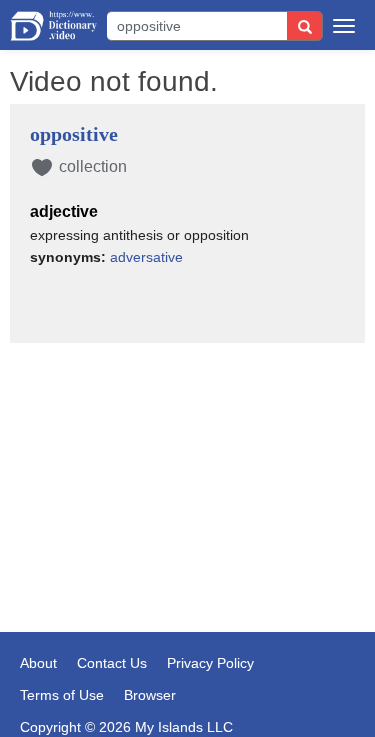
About (38, 663)
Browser (150, 695)
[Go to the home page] (53, 26)
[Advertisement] (187, 458)
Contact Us (112, 663)
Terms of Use (62, 695)
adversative (146, 257)
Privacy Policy (210, 663)
